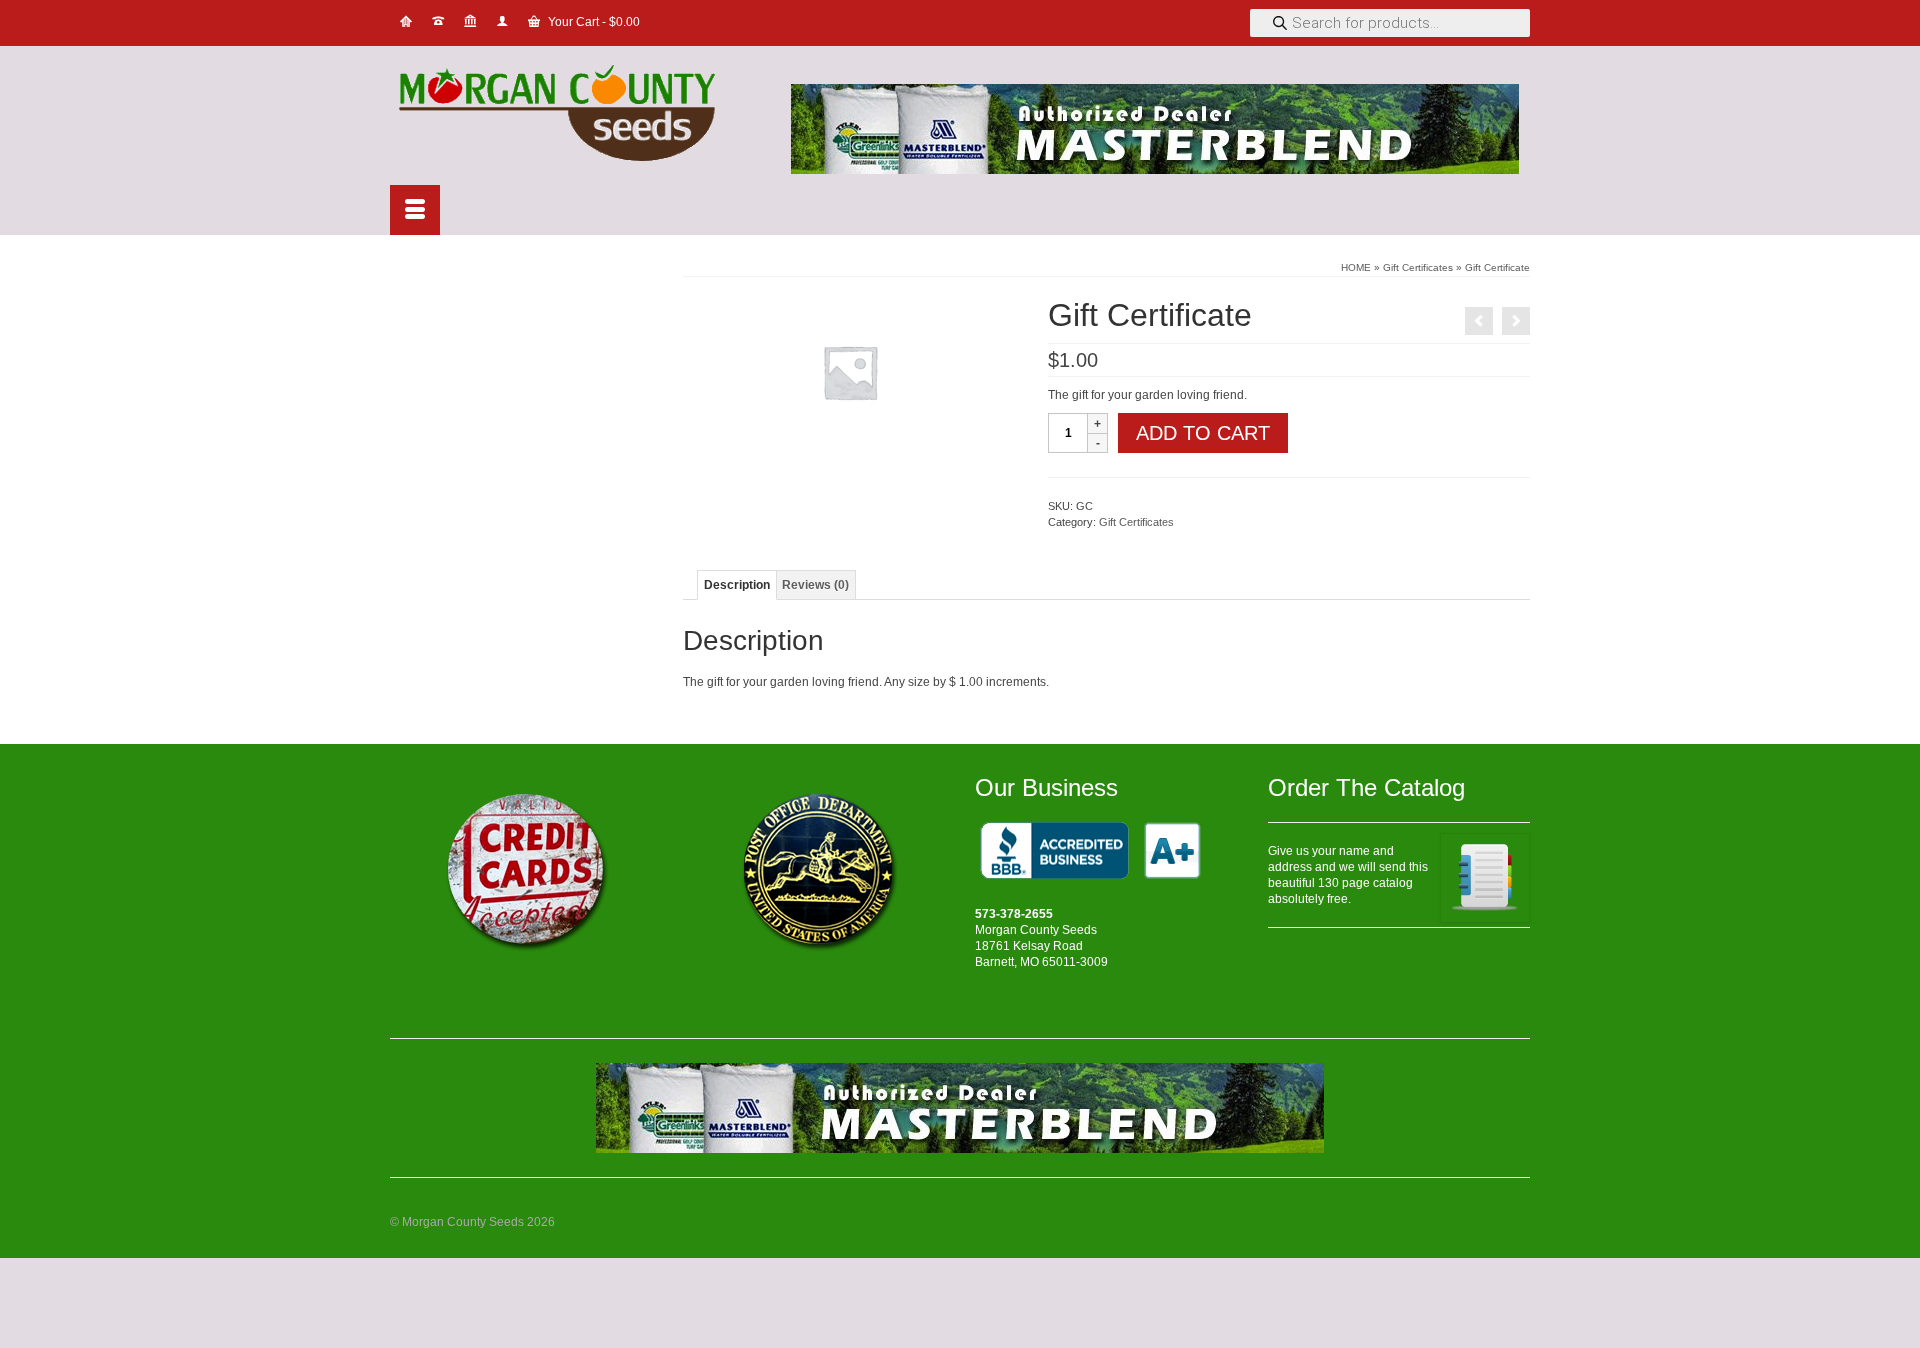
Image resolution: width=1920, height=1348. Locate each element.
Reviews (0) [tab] (815, 585)
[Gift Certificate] (1479, 321)
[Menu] (415, 210)
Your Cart (592, 22)
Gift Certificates (1136, 522)
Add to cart (1203, 433)
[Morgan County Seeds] (570, 115)
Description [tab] (737, 585)
